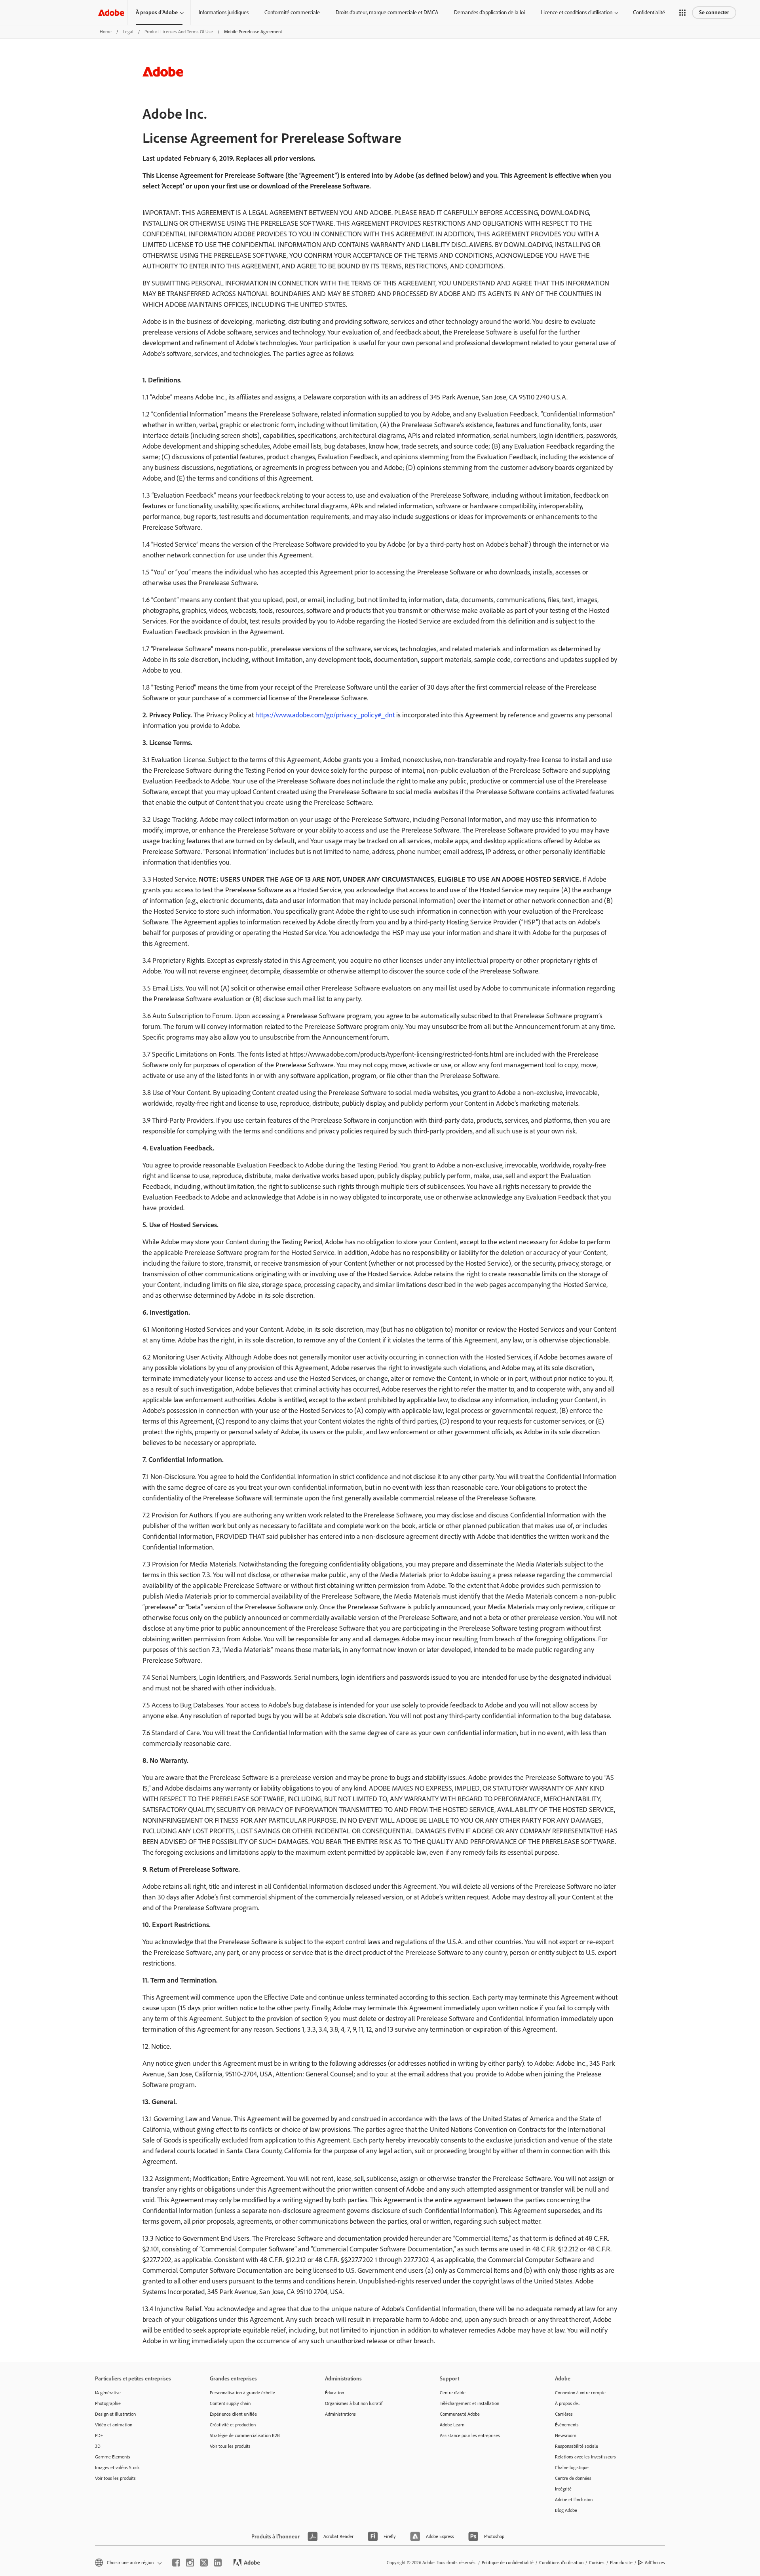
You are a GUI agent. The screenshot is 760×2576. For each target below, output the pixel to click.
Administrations (340, 2414)
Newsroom (566, 2435)
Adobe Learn (452, 2425)
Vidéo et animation (114, 2425)
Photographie (108, 2403)
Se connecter (714, 12)
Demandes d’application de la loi (489, 12)
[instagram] (190, 2563)
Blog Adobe (566, 2510)
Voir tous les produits (115, 2478)
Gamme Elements (113, 2457)
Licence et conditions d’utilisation (577, 12)
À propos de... (568, 2403)
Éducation (334, 2393)
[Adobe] (111, 12)
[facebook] (176, 2563)
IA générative (108, 2393)
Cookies (597, 2563)
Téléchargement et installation (469, 2403)
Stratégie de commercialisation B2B (245, 2435)
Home (106, 32)
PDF (99, 2435)
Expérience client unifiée (233, 2414)
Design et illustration (115, 2414)
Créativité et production (233, 2425)
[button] (682, 13)
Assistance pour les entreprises (470, 2435)
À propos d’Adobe (157, 12)
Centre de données (573, 2478)
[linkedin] (218, 2563)
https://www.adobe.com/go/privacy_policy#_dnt (325, 715)
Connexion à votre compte (580, 2393)
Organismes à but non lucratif (354, 2403)
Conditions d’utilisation (561, 2563)
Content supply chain (230, 2403)
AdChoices (655, 2563)
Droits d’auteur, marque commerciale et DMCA (387, 12)
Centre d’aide (453, 2393)
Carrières (564, 2414)
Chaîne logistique (572, 2468)
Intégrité (563, 2489)
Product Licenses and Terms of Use (179, 32)
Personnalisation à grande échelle (242, 2393)
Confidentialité (649, 12)
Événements (567, 2425)
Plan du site (621, 2563)
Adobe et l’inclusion (574, 2500)
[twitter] (204, 2563)
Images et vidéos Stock (117, 2468)
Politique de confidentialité (508, 2563)
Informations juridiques (224, 12)
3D (98, 2446)
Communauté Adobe (460, 2414)
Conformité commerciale (292, 12)
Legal (128, 32)
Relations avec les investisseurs (585, 2457)
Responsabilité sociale (577, 2446)
